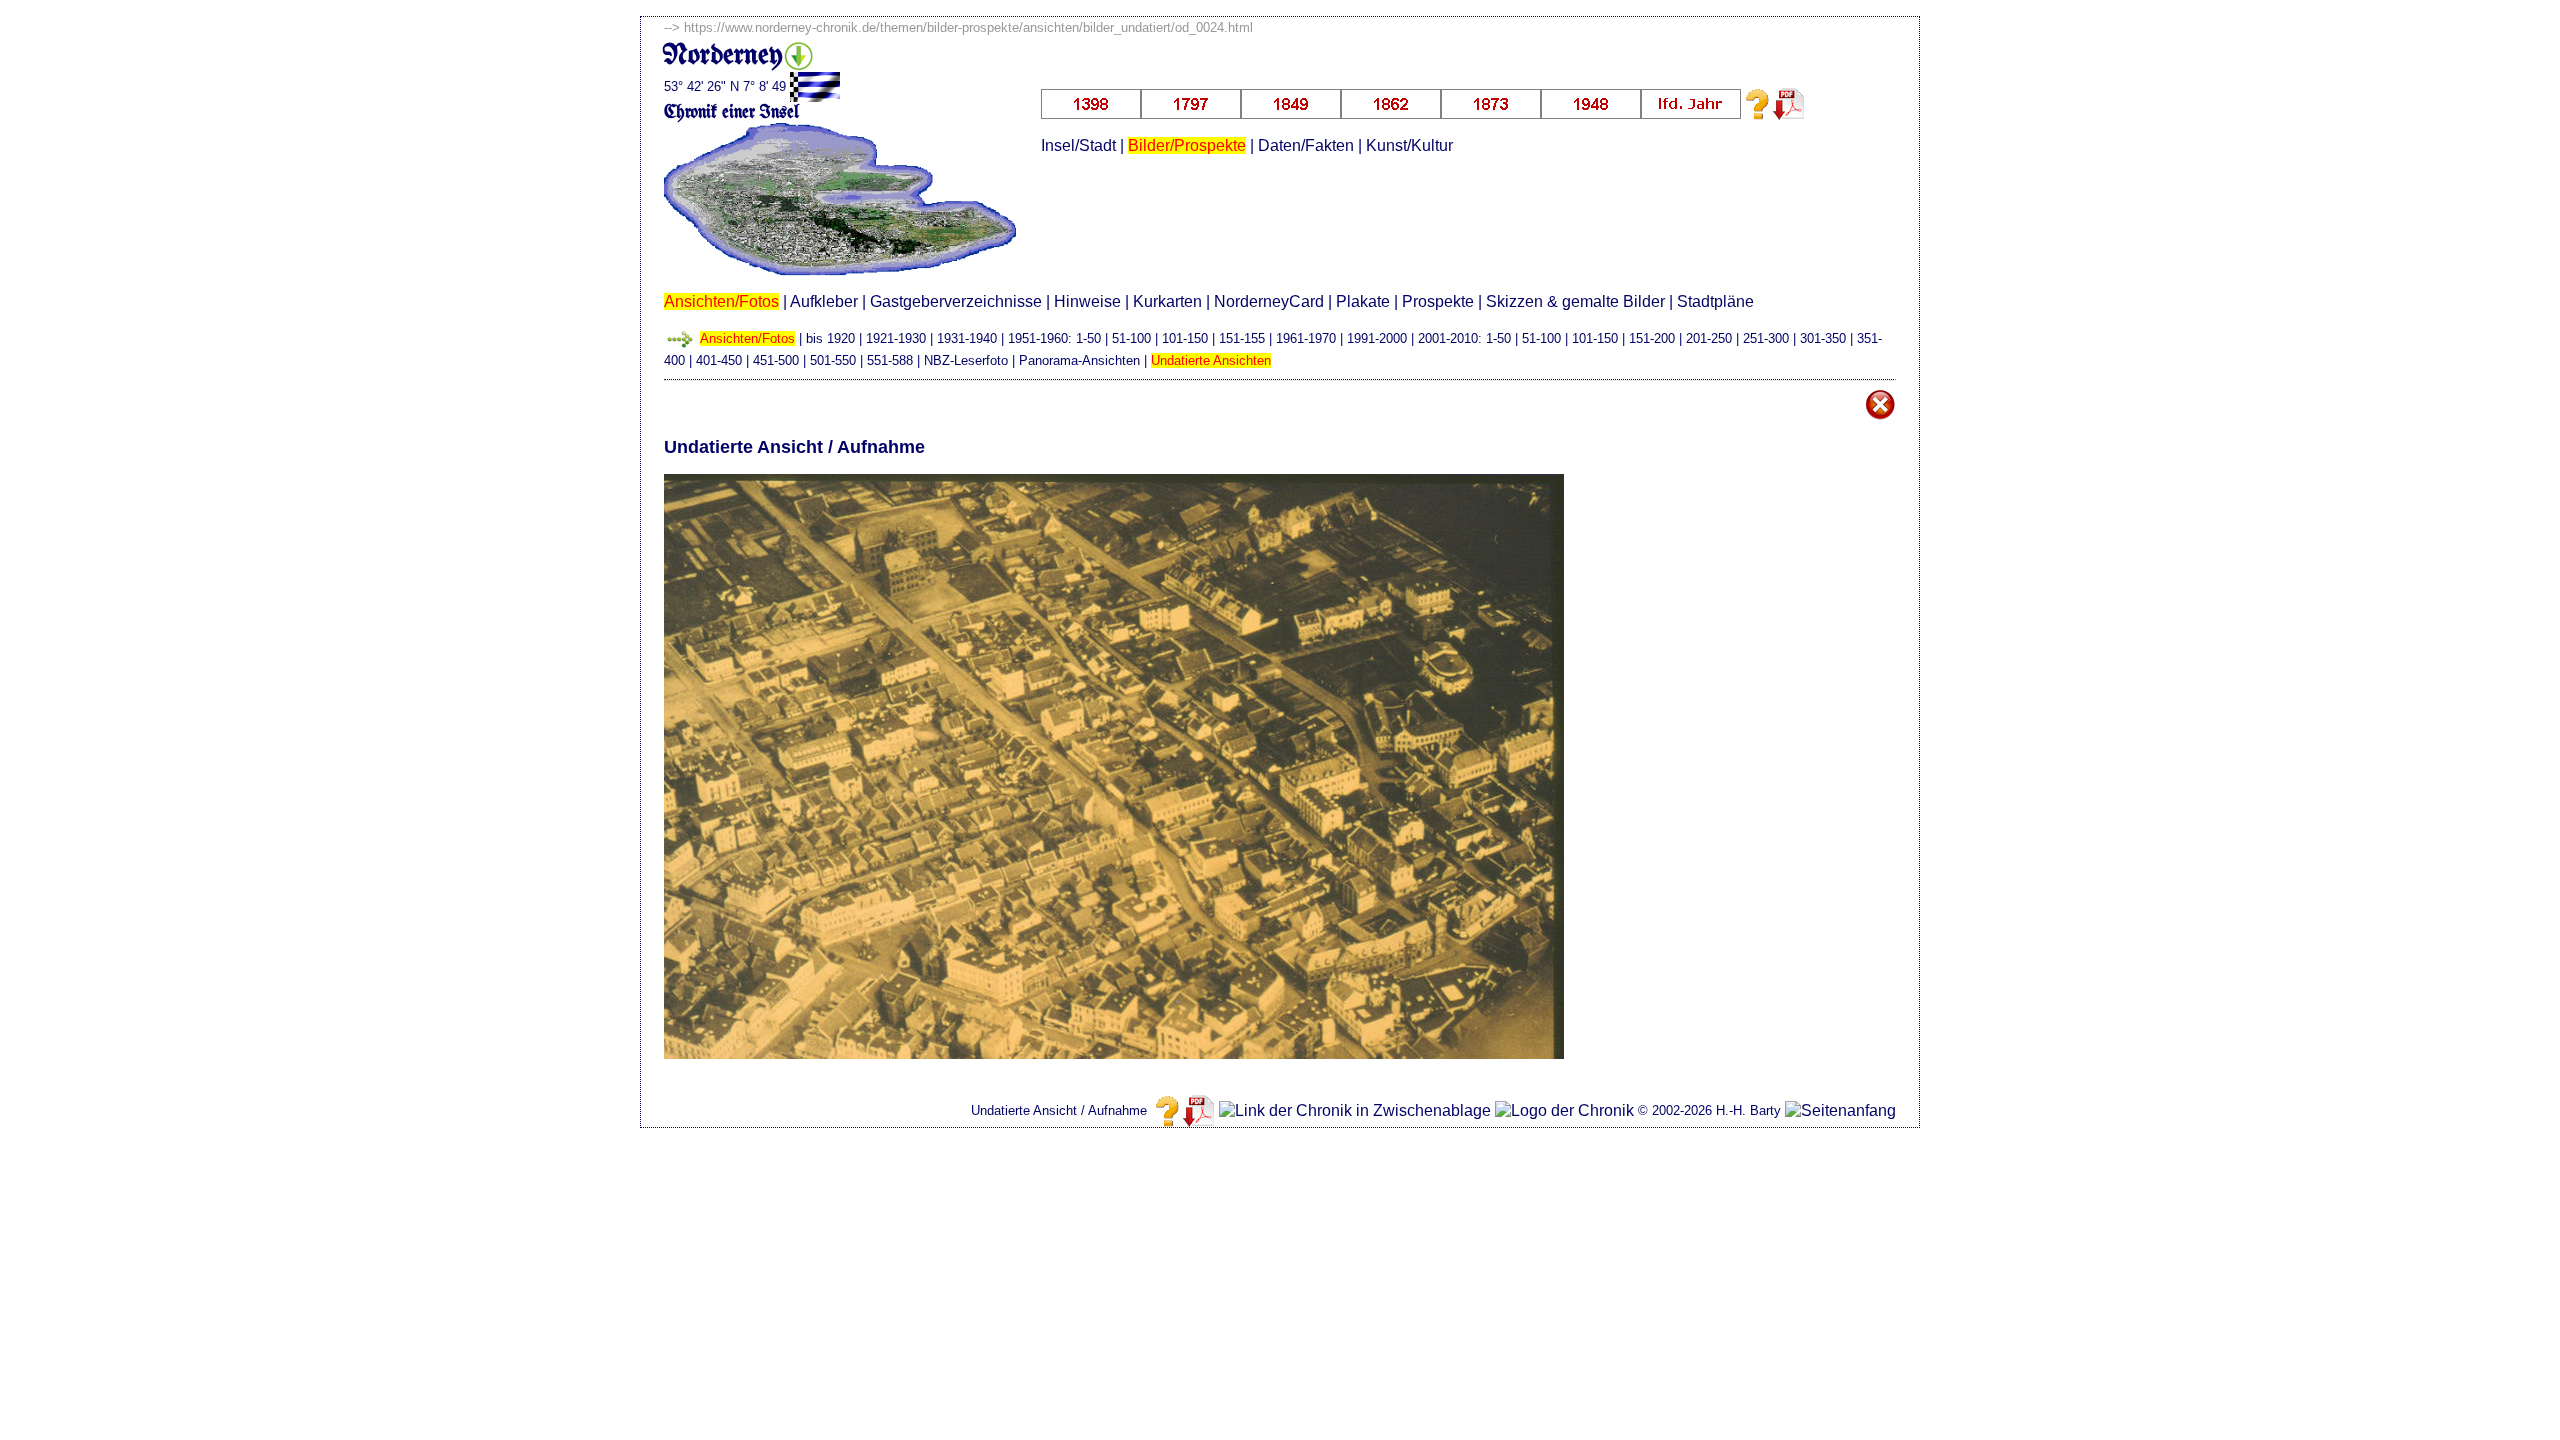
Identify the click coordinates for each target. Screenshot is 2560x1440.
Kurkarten (1167, 301)
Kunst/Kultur (1409, 145)
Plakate (1363, 301)
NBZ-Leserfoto (966, 360)
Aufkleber (824, 301)
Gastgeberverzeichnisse (956, 301)
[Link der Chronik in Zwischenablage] (1355, 1111)
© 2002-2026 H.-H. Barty (1709, 1110)
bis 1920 (830, 338)
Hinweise (1087, 301)
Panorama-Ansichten (1079, 360)
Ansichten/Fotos (721, 301)
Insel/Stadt (1078, 145)
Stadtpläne (1715, 301)
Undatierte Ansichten (1211, 360)
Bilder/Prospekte (1187, 145)
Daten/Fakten (1306, 145)
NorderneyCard (1269, 301)
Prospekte (1438, 301)
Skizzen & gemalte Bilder (1575, 301)
